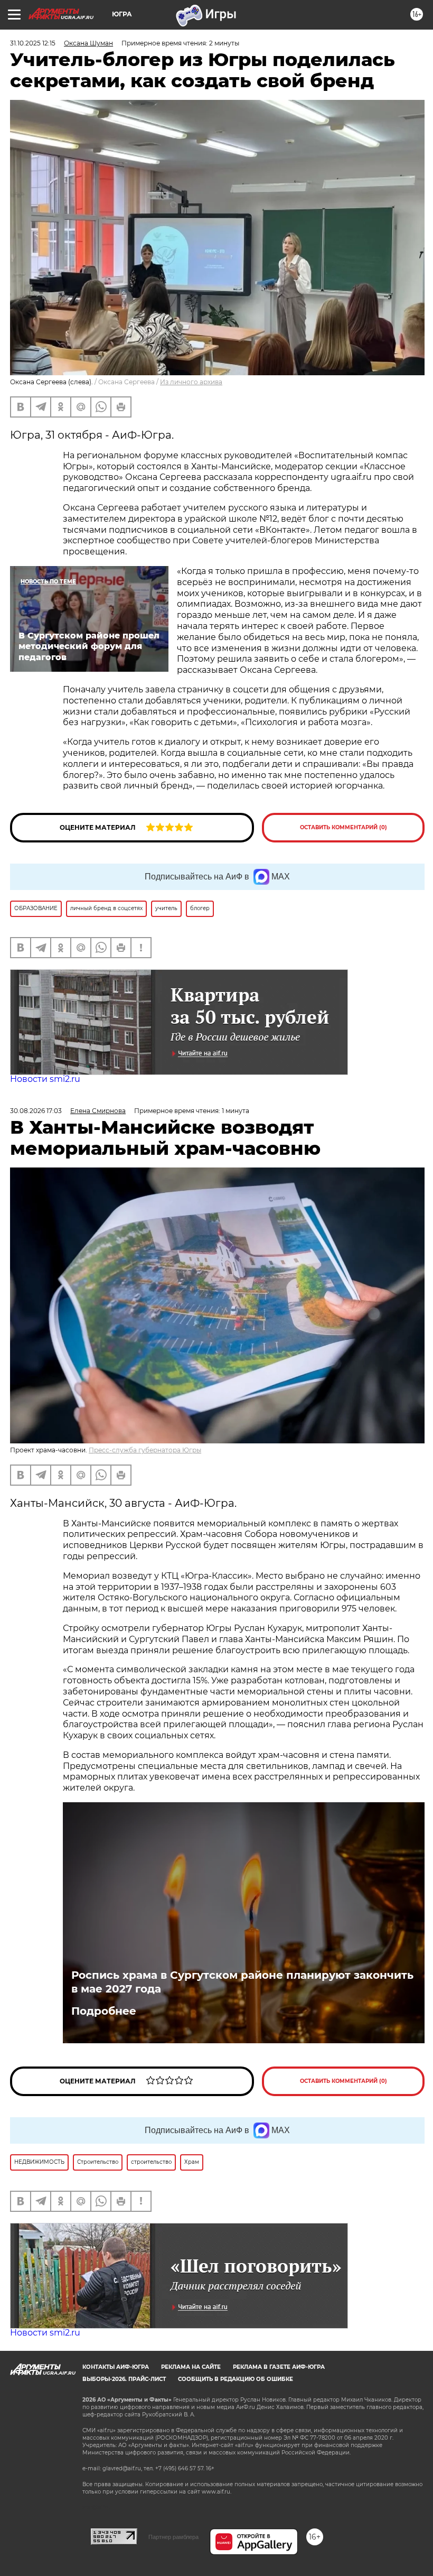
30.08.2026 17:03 (36, 1111)
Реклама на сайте (191, 2367)
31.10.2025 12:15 (33, 43)
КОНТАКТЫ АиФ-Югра (116, 2367)
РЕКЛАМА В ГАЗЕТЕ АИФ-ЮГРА (279, 2367)
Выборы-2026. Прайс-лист (124, 2379)
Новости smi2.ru (45, 1079)
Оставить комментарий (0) (343, 827)
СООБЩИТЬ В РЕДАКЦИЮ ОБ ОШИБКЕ (236, 2379)
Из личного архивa (191, 382)
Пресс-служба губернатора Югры (145, 1450)
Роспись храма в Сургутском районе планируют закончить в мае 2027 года (242, 1982)
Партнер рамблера (173, 2537)
